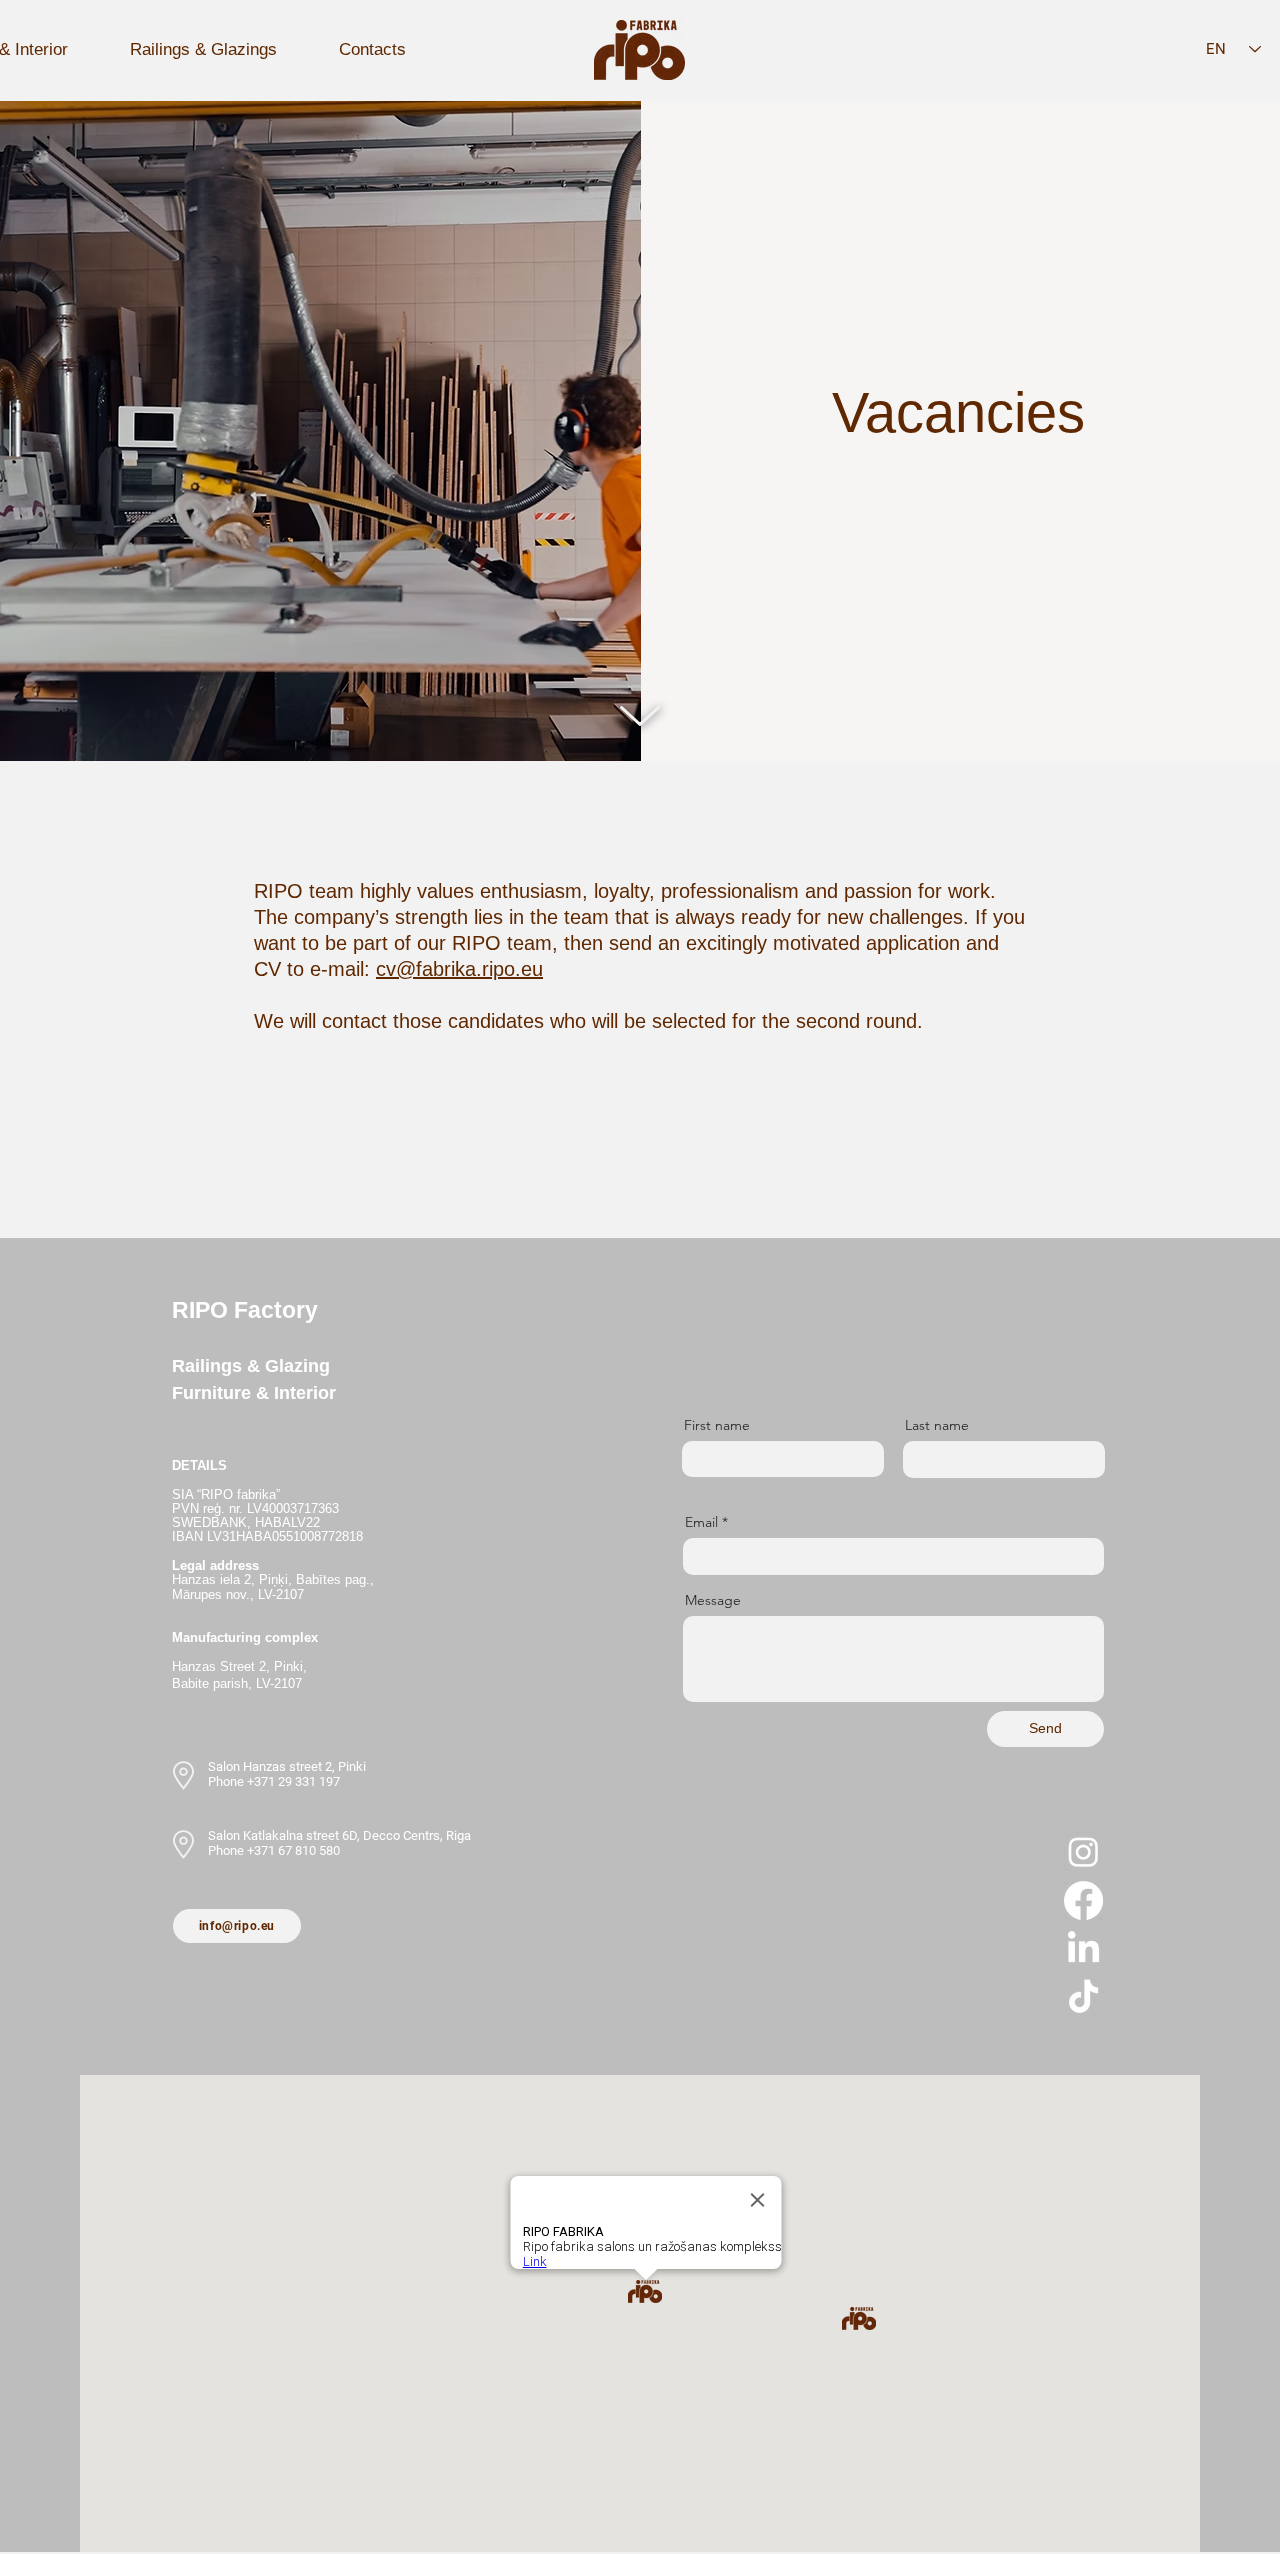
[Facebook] (1083, 1900)
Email (701, 1522)
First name (717, 1425)
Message (713, 1600)
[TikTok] (1083, 1998)
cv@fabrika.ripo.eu (459, 969)
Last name (937, 1425)
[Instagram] (1083, 1851)
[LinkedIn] (1083, 1949)
